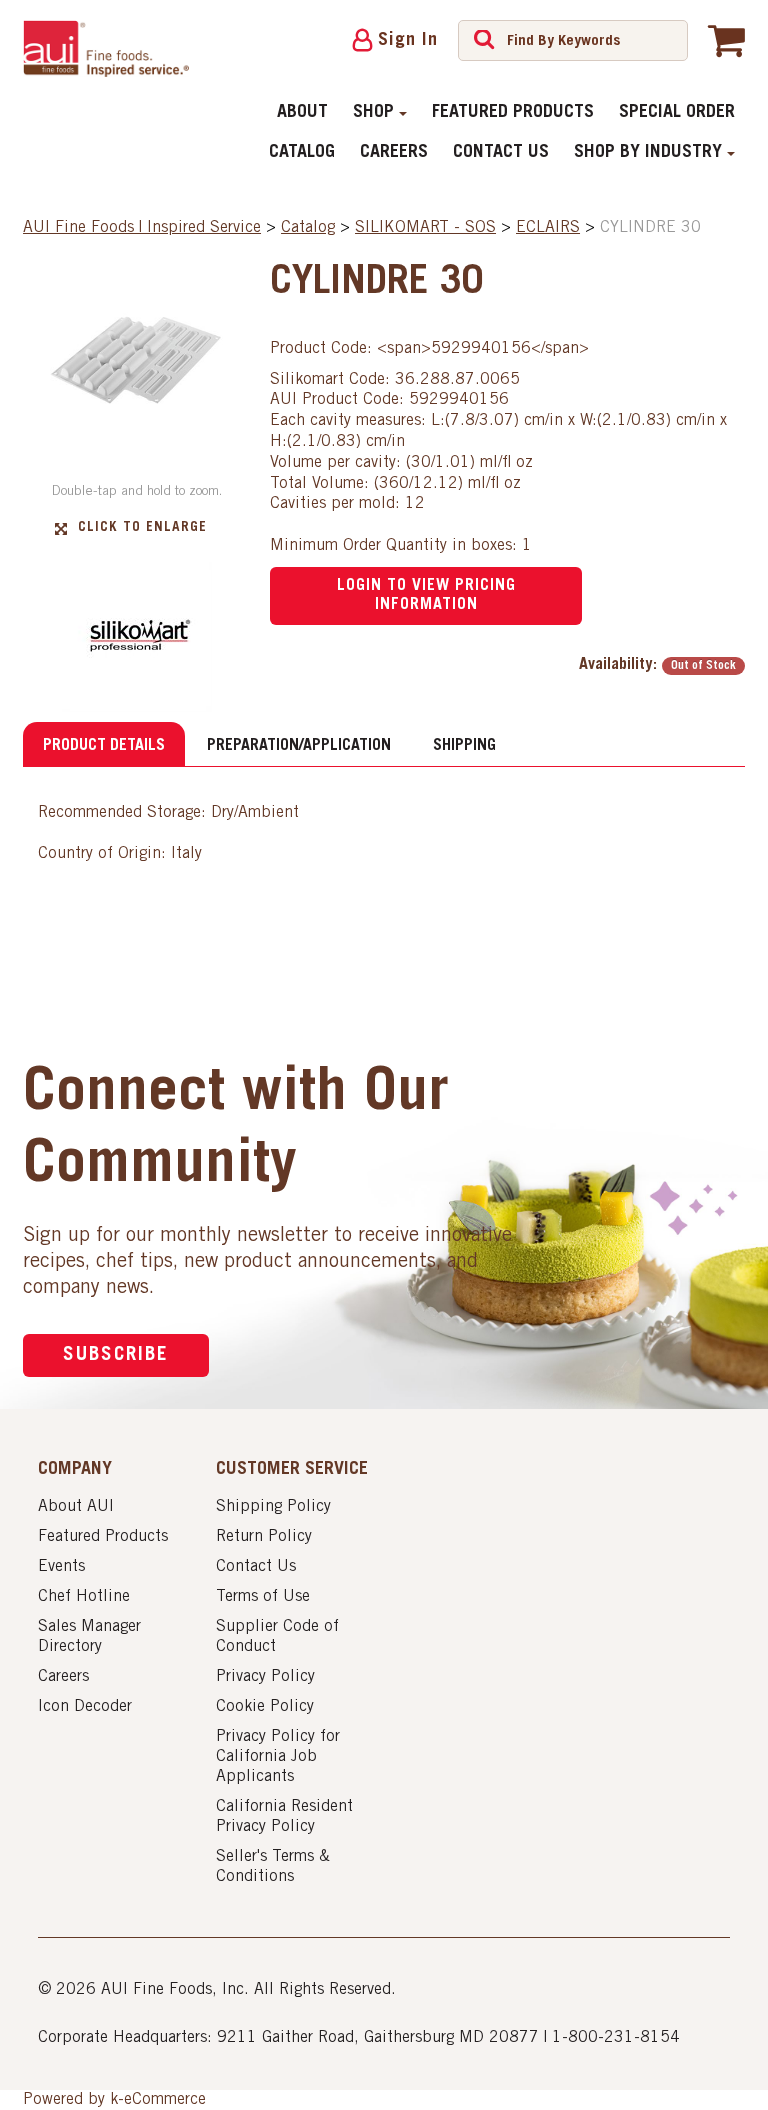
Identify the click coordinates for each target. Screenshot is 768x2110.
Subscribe (116, 1355)
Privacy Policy (265, 1677)
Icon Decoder (85, 1707)
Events (61, 1567)
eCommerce (165, 2100)
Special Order (677, 113)
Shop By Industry (648, 153)
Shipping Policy (273, 1507)
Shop (373, 113)
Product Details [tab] (104, 746)
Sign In (408, 41)
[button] (726, 40)
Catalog (302, 153)
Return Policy (264, 1537)
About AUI (76, 1507)
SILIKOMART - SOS (425, 228)
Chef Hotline (84, 1597)
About (302, 113)
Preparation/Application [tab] (299, 746)
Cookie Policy (265, 1707)
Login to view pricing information (426, 595)
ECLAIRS (548, 228)
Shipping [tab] (464, 746)
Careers (394, 153)
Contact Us (501, 153)
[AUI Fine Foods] (106, 48)
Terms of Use (263, 1597)
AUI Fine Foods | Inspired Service (142, 228)
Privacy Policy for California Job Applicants (278, 1757)
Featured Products (513, 113)
